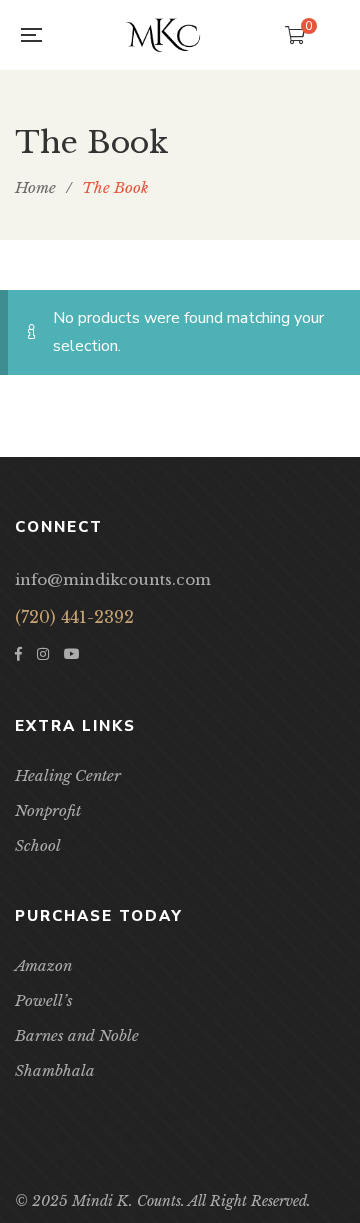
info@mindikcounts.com (113, 579)
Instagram (43, 654)
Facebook (18, 654)
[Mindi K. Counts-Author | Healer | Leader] (163, 35)
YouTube (72, 654)
